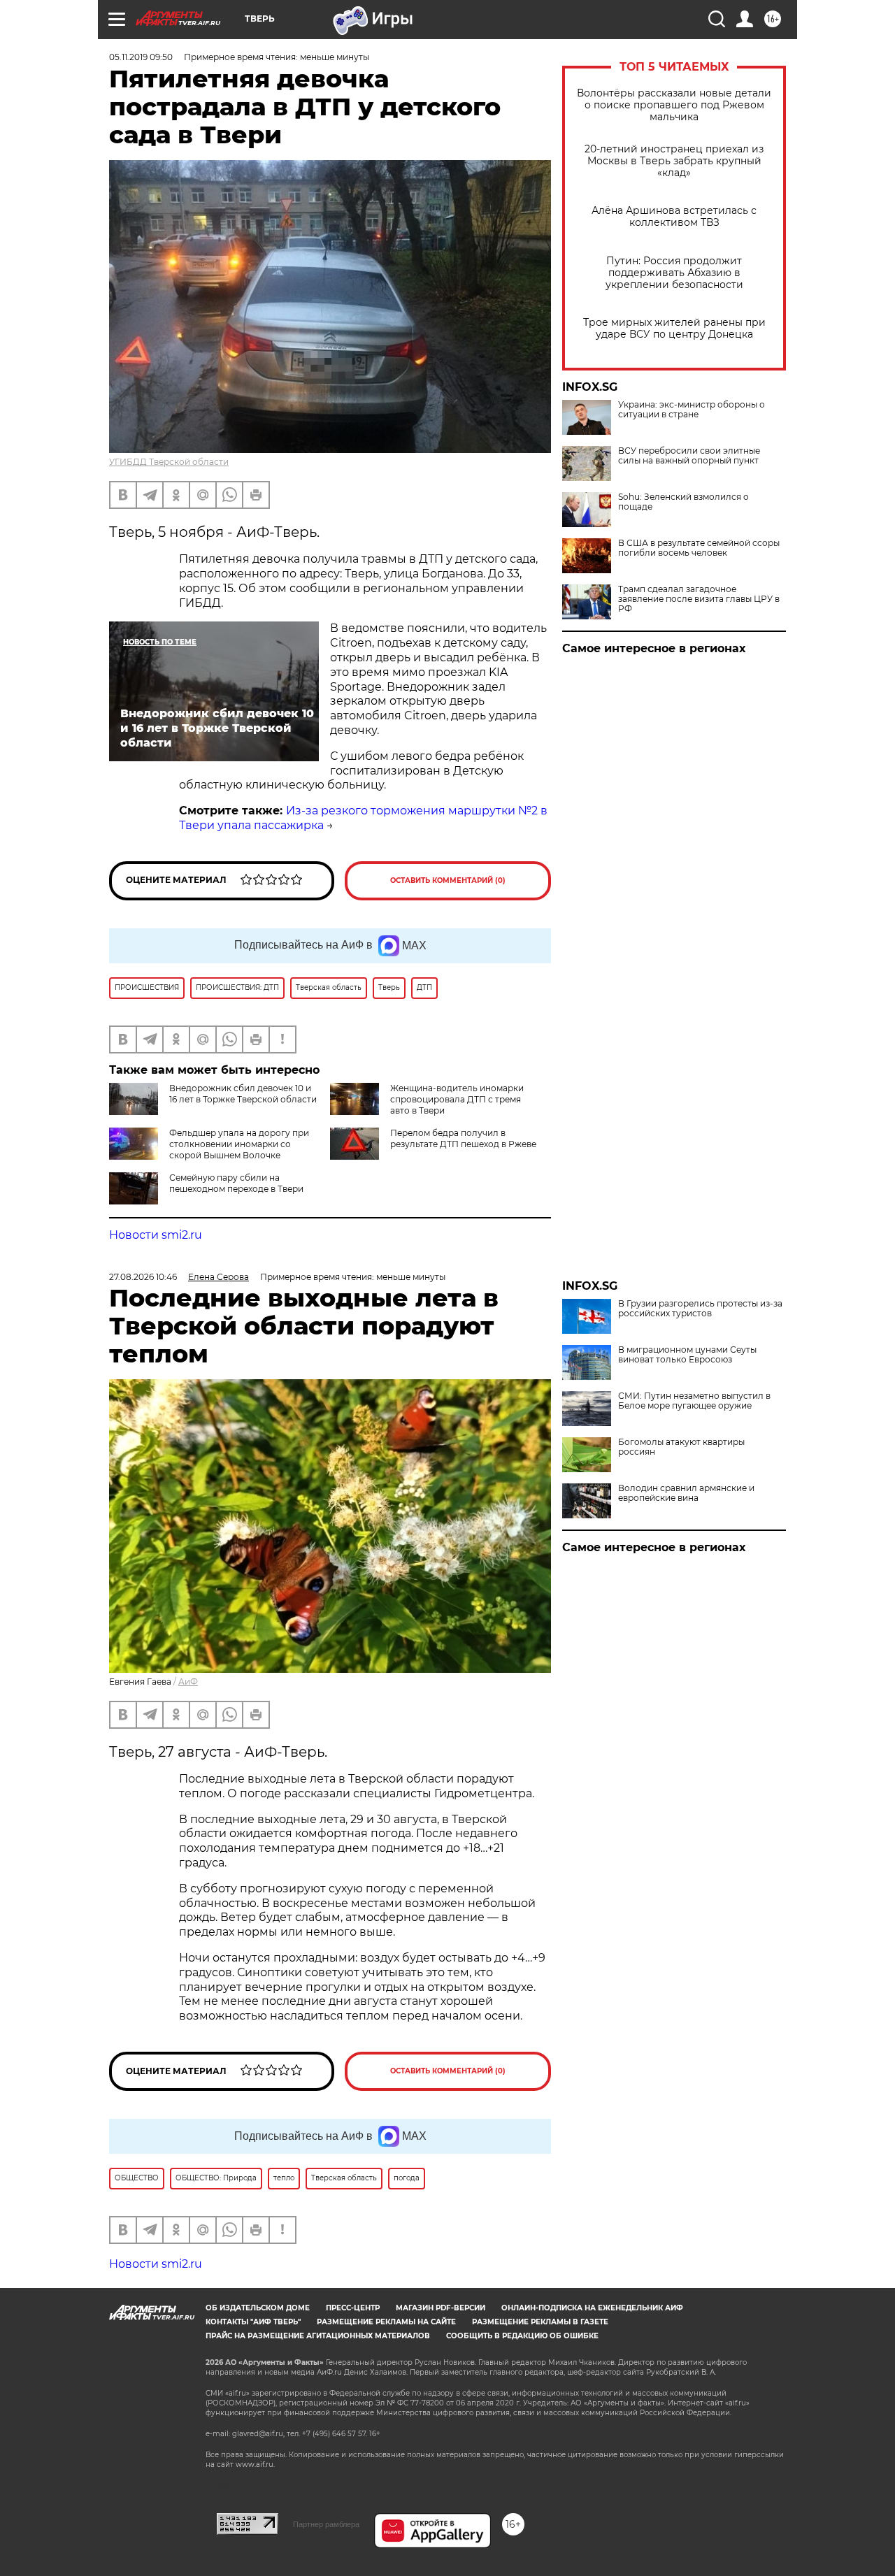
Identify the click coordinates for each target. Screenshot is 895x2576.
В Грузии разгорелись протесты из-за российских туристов (700, 1309)
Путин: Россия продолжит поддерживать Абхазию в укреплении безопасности (674, 273)
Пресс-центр (353, 2308)
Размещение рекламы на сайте (386, 2322)
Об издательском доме (258, 2308)
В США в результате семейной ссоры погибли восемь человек (699, 548)
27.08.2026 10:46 (143, 1277)
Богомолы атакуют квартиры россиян (681, 1447)
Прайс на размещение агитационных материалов (318, 2336)
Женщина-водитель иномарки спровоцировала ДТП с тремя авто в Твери (457, 1099)
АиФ (188, 1682)
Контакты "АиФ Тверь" (253, 2322)
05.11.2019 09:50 (141, 57)
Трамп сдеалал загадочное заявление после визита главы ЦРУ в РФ (699, 599)
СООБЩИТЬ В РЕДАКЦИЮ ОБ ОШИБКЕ (522, 2336)
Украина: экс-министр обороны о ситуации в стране (692, 410)
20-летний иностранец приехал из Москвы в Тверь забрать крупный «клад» (674, 161)
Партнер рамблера (326, 2524)
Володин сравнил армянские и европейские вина (686, 1493)
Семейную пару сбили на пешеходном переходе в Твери (236, 1183)
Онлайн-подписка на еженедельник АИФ (592, 2308)
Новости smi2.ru (156, 1235)
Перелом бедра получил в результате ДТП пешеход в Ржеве (463, 1138)
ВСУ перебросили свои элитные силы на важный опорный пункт (689, 456)
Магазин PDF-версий (441, 2308)
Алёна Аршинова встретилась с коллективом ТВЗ (674, 217)
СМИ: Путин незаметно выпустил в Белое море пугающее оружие (694, 1401)
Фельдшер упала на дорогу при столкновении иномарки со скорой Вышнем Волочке (239, 1144)
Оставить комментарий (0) (448, 880)
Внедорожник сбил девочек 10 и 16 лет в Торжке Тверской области (243, 1094)
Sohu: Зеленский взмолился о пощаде (683, 502)
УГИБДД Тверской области (169, 462)
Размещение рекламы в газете (540, 2322)
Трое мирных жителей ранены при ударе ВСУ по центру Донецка (674, 329)
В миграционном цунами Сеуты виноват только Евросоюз (687, 1355)
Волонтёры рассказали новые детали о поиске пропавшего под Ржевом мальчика (674, 105)
